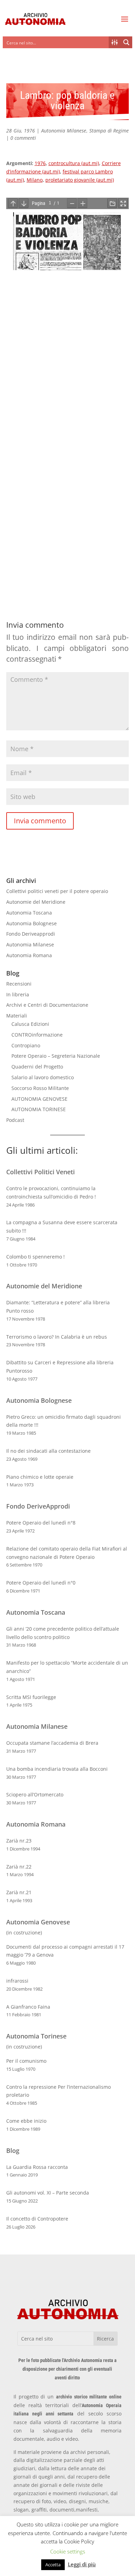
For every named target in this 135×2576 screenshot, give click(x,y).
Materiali (17, 1016)
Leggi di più (82, 2564)
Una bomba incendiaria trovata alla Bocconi (57, 1769)
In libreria (18, 994)
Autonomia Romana (29, 955)
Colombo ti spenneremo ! (35, 1257)
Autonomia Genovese (38, 1922)
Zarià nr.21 (19, 1892)
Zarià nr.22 (19, 1867)
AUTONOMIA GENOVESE (39, 1099)
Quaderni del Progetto (37, 1067)
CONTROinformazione (37, 1035)
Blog (13, 2150)
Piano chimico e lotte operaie (40, 1477)
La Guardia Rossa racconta (37, 2167)
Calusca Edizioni (30, 1024)
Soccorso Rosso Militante (40, 1088)
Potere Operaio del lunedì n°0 (41, 1583)
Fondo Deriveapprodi (31, 934)
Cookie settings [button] (68, 2551)
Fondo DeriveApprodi (38, 1506)
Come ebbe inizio (26, 2121)
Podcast (15, 1120)
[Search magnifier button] (126, 42)
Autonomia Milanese (64, 131)
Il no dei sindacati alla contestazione (48, 1451)
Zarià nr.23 (19, 1841)
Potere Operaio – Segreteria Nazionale (56, 1056)
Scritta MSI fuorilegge (31, 1697)
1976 (40, 163)
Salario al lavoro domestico (43, 1077)
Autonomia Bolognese (31, 923)
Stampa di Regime (109, 131)
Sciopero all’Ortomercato (35, 1794)
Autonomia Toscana (29, 913)
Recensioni (19, 984)
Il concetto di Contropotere (37, 2219)
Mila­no (35, 180)
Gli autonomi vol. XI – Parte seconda (48, 2193)
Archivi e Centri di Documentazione (47, 1005)
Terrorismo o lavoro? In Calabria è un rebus (57, 1337)
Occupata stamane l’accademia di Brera (52, 1743)
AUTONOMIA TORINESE (39, 1109)
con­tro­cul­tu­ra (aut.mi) (74, 163)
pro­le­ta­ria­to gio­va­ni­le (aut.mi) (80, 180)
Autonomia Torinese (36, 2036)
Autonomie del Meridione (36, 902)
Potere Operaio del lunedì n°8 (41, 1523)
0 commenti (23, 138)
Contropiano (26, 1045)
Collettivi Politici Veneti (40, 1172)
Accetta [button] (53, 2565)
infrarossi (17, 1981)
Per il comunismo (26, 2061)
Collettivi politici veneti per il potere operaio (57, 891)
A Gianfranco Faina (28, 2007)
